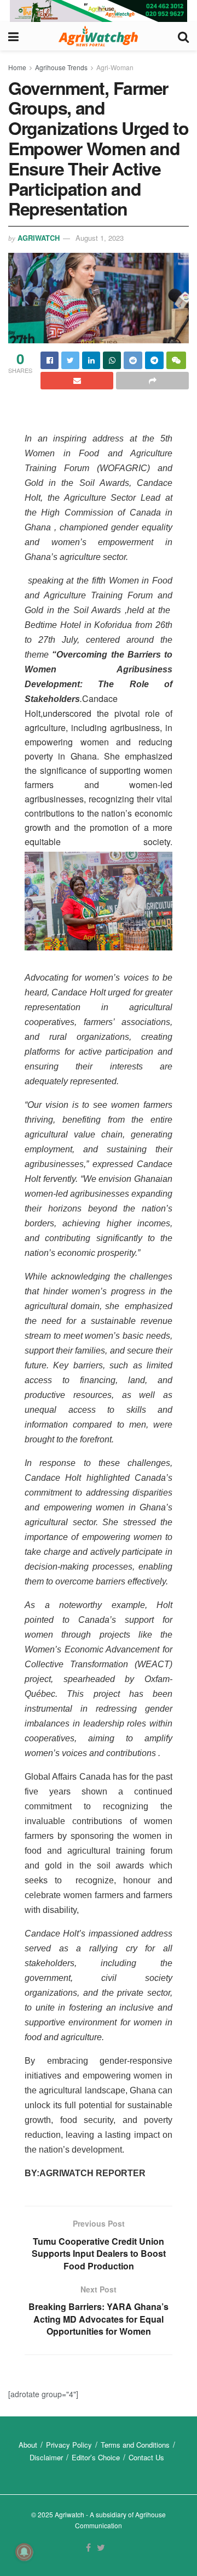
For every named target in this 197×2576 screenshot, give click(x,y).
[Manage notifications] (24, 2552)
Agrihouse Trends (61, 67)
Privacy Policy (69, 2445)
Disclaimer (46, 2457)
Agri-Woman (115, 67)
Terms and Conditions (135, 2445)
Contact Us (146, 2457)
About (28, 2445)
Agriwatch (39, 238)
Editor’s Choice (96, 2457)
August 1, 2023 (100, 238)
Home (17, 67)
